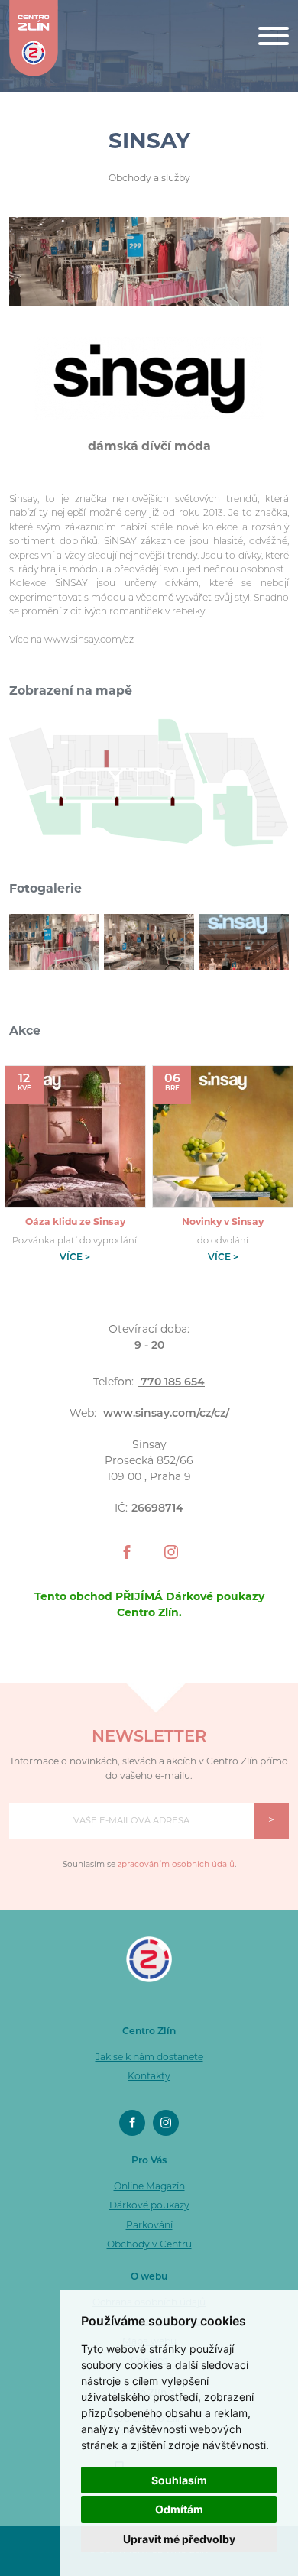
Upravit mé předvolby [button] (179, 2539)
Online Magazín (149, 2187)
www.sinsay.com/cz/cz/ (165, 1414)
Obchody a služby (149, 179)
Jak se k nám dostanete (149, 2058)
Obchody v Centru (149, 2245)
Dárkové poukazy (149, 2206)
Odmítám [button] (179, 2509)
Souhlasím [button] (179, 2480)
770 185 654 (171, 1383)
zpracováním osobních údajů (176, 1865)
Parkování (149, 2226)
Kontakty (149, 2077)
